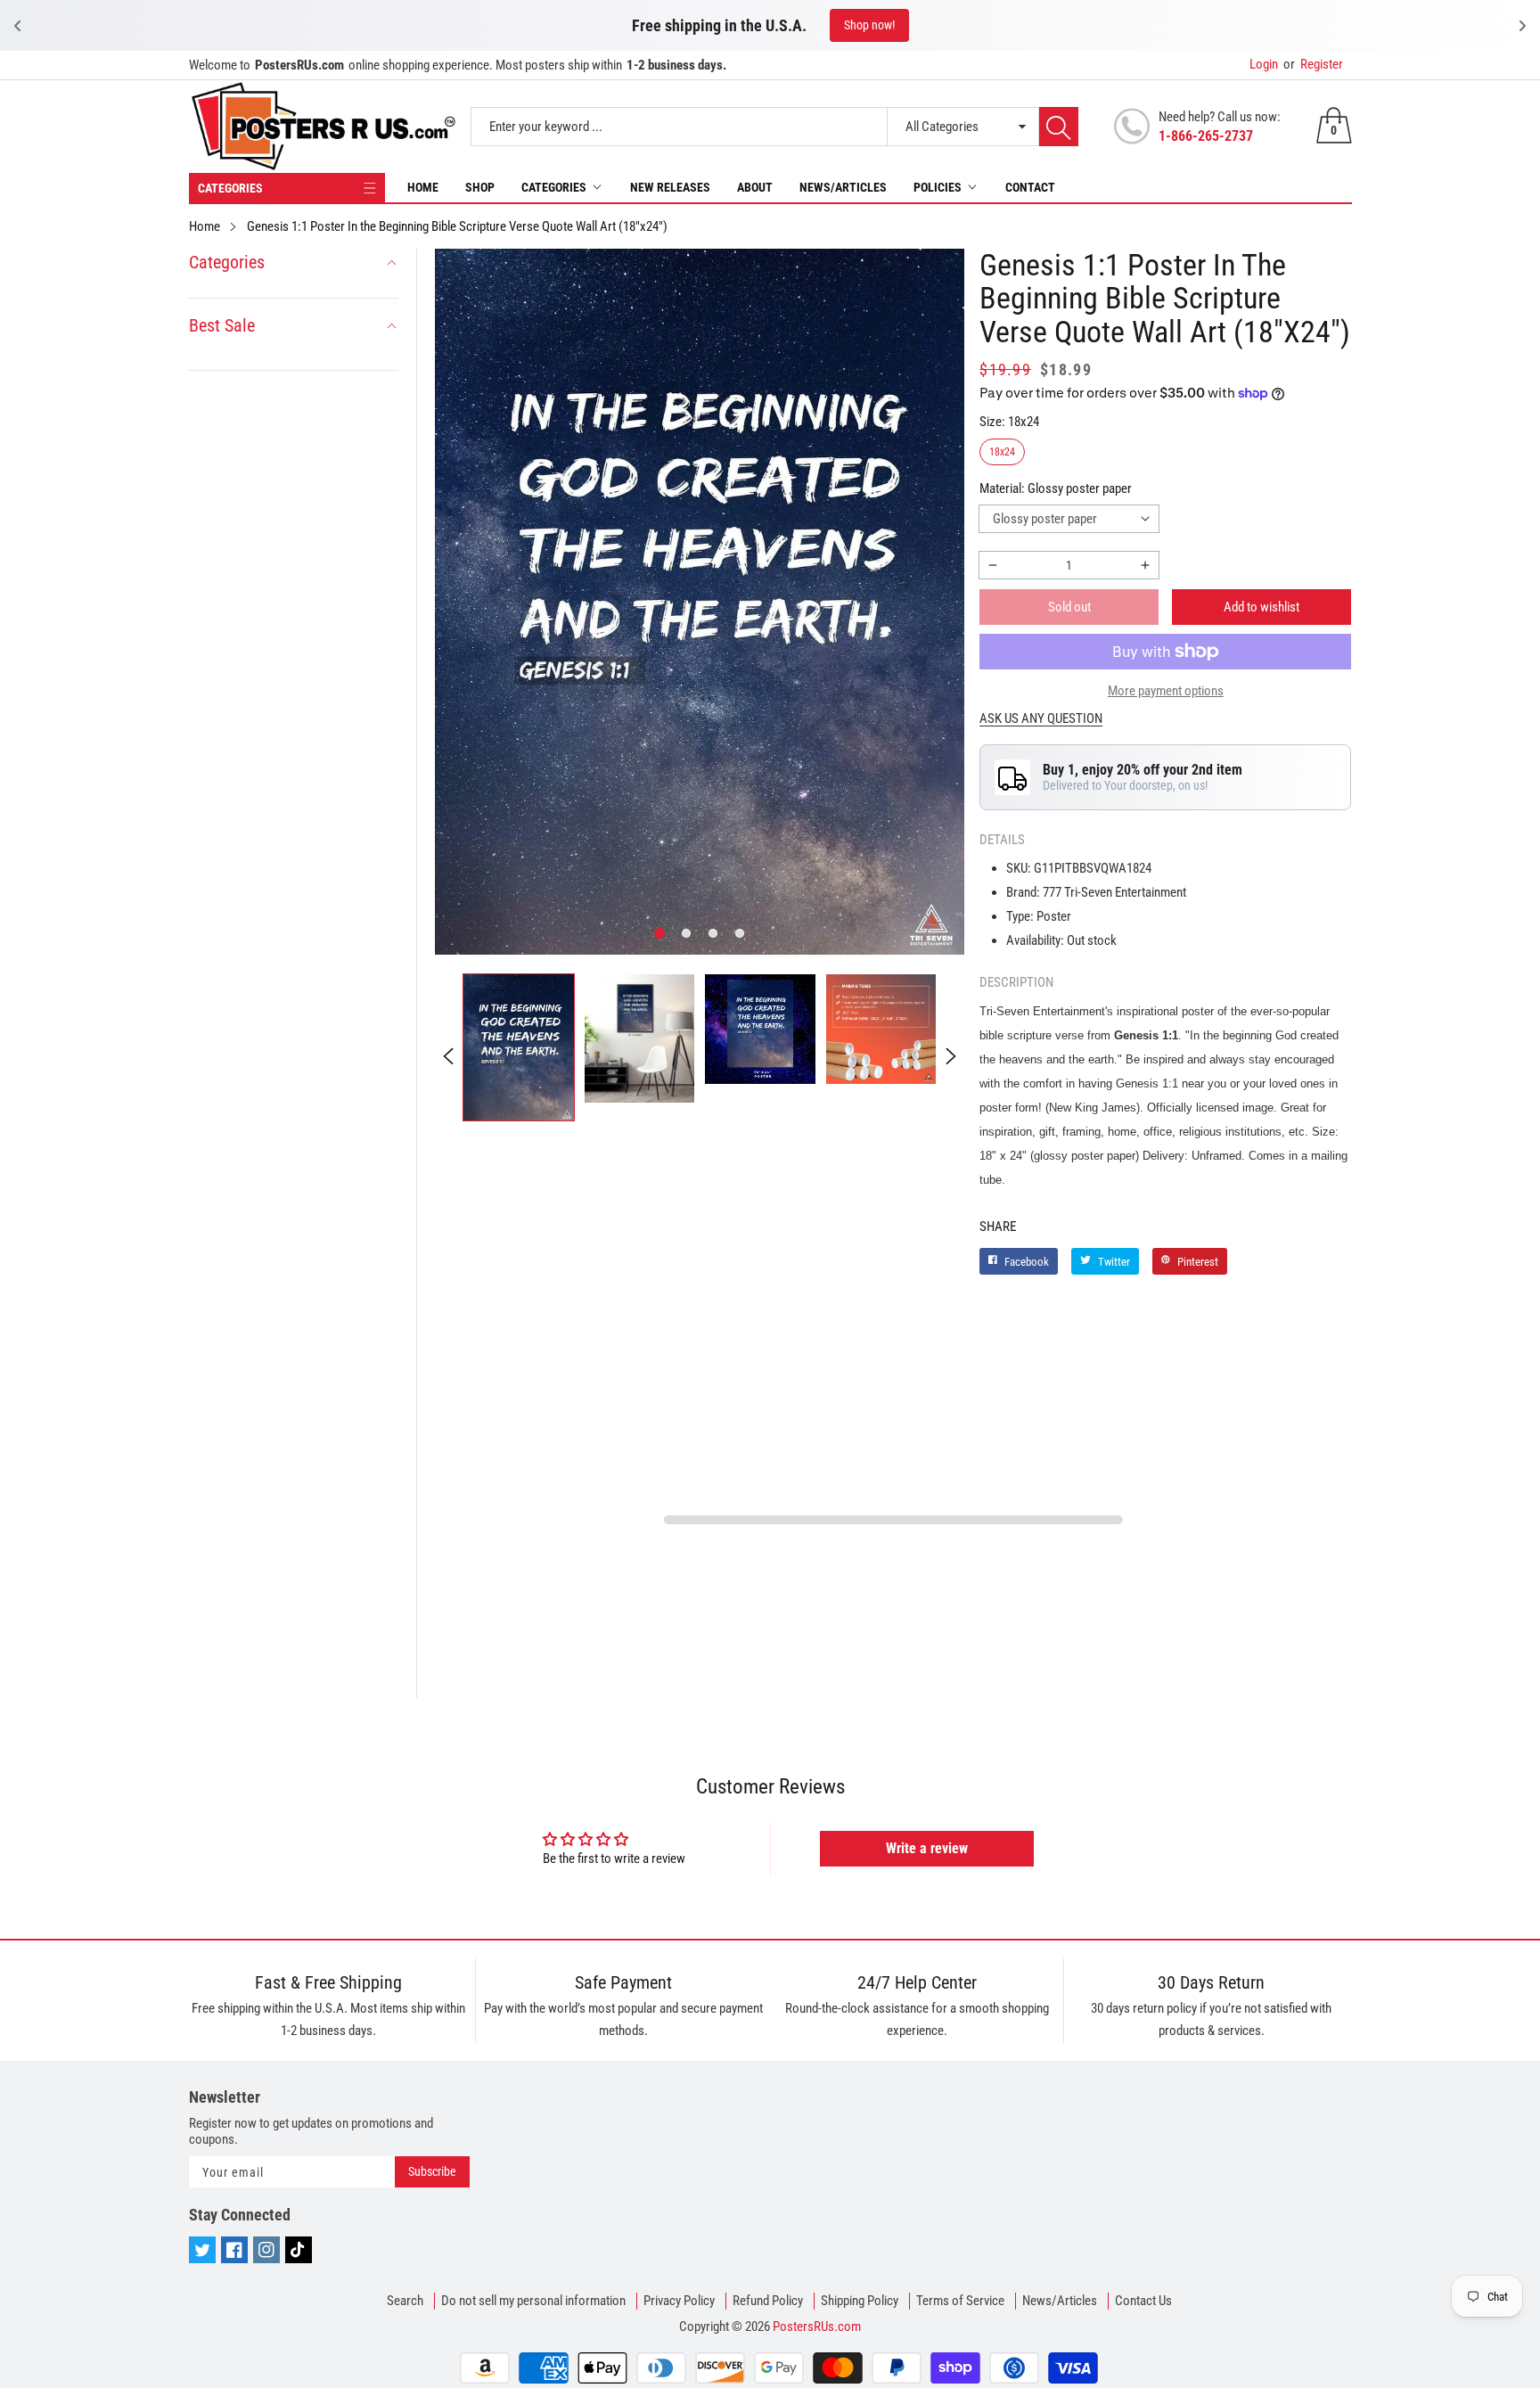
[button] (659, 933)
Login (1264, 64)
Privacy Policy (679, 2301)
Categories (554, 187)
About (755, 187)
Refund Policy (768, 2301)
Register (1313, 64)
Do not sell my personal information (533, 2301)
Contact (1030, 187)
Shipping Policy (860, 2301)
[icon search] (1059, 127)
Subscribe (432, 2171)
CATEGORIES (230, 188)
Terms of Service (960, 2301)
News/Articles (843, 187)
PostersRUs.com (817, 2326)
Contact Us (1143, 2301)
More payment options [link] (1166, 691)
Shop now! (895, 25)
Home (423, 187)
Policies (938, 187)
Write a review (927, 1848)
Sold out (1069, 607)
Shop (480, 187)
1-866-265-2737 (1206, 136)
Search (405, 2301)
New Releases (670, 187)
